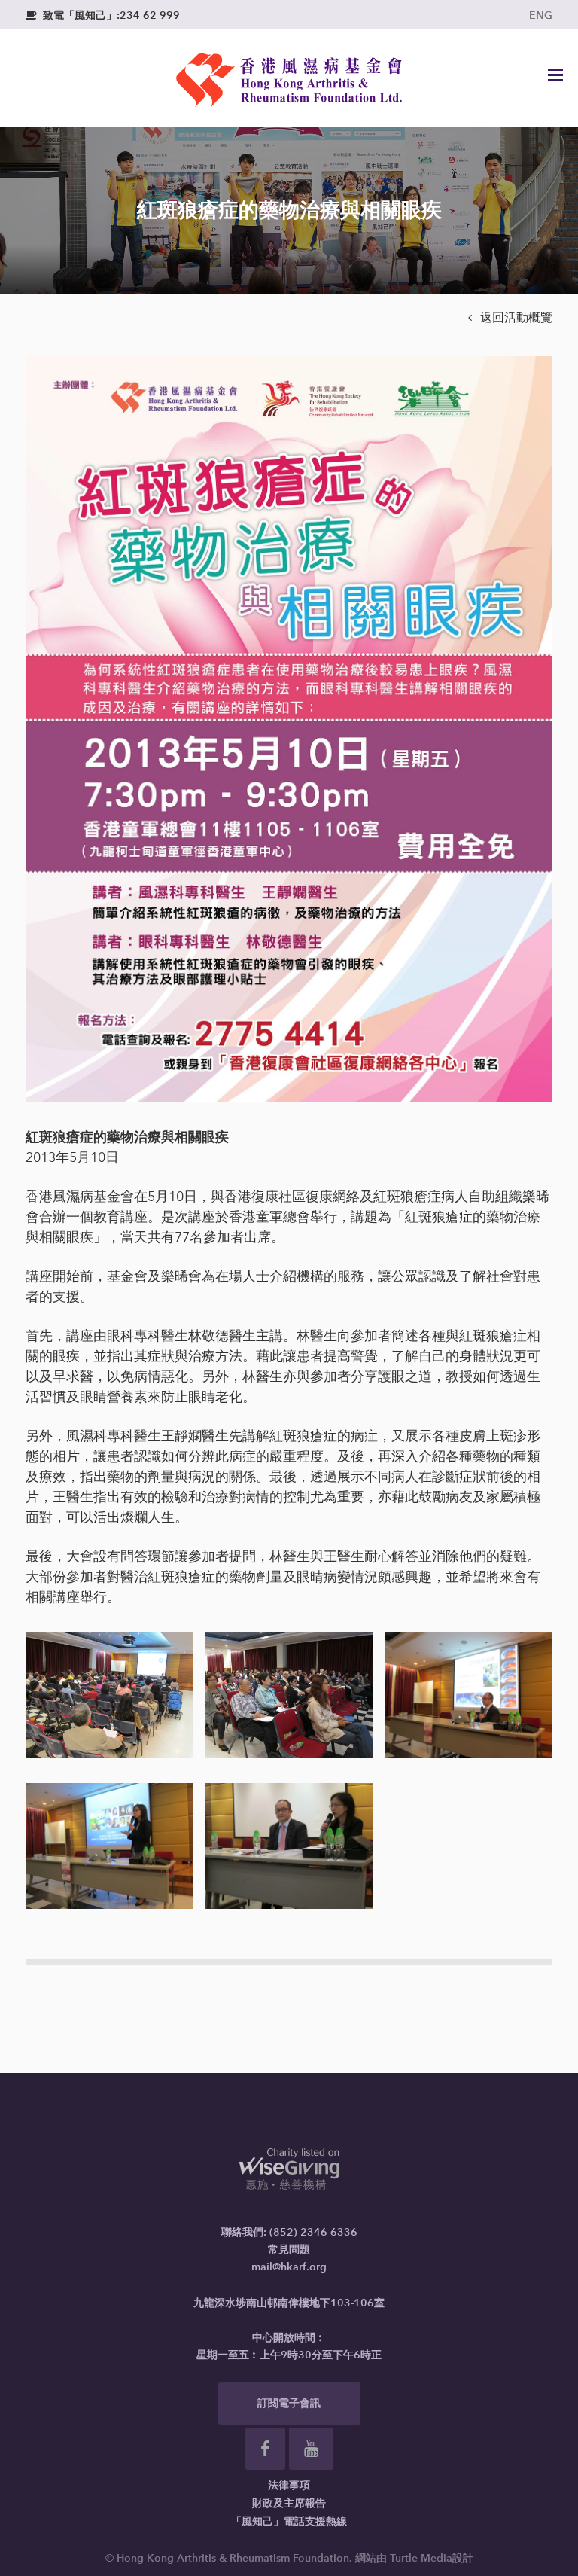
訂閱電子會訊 (289, 2403)
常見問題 (289, 2250)
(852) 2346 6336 (313, 2232)
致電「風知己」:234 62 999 (103, 15)
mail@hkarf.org (289, 2267)
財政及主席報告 (289, 2503)
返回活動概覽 (510, 317)
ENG (541, 15)
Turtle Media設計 (432, 2558)
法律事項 (289, 2485)
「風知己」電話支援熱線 (289, 2521)
